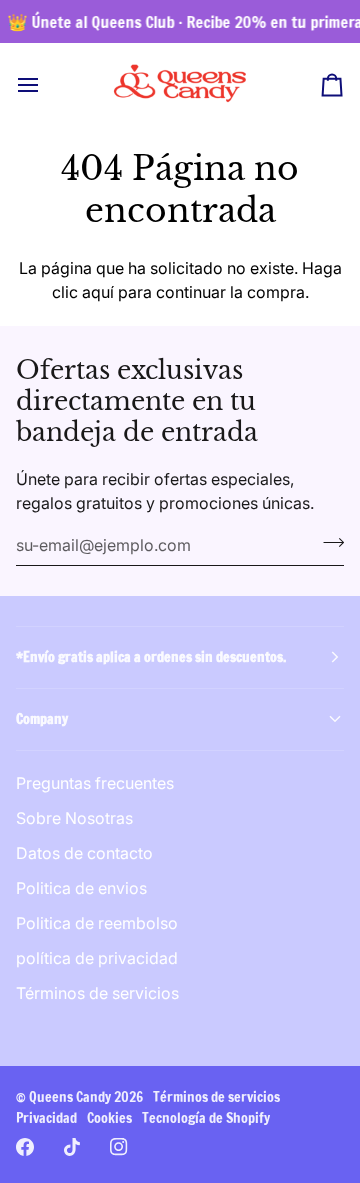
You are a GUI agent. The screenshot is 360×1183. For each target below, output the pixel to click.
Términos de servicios (97, 993)
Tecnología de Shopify (206, 1118)
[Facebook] (25, 1147)
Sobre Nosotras (74, 818)
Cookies (109, 1118)
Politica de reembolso (97, 923)
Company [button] (42, 719)
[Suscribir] (327, 543)
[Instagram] (119, 1147)
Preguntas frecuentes (95, 783)
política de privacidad (97, 958)
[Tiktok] (72, 1147)
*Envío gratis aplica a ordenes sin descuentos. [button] (151, 657)
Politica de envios (81, 888)
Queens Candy (70, 1097)
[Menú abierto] (46, 85)
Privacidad (46, 1118)
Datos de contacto (84, 853)
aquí (98, 292)
